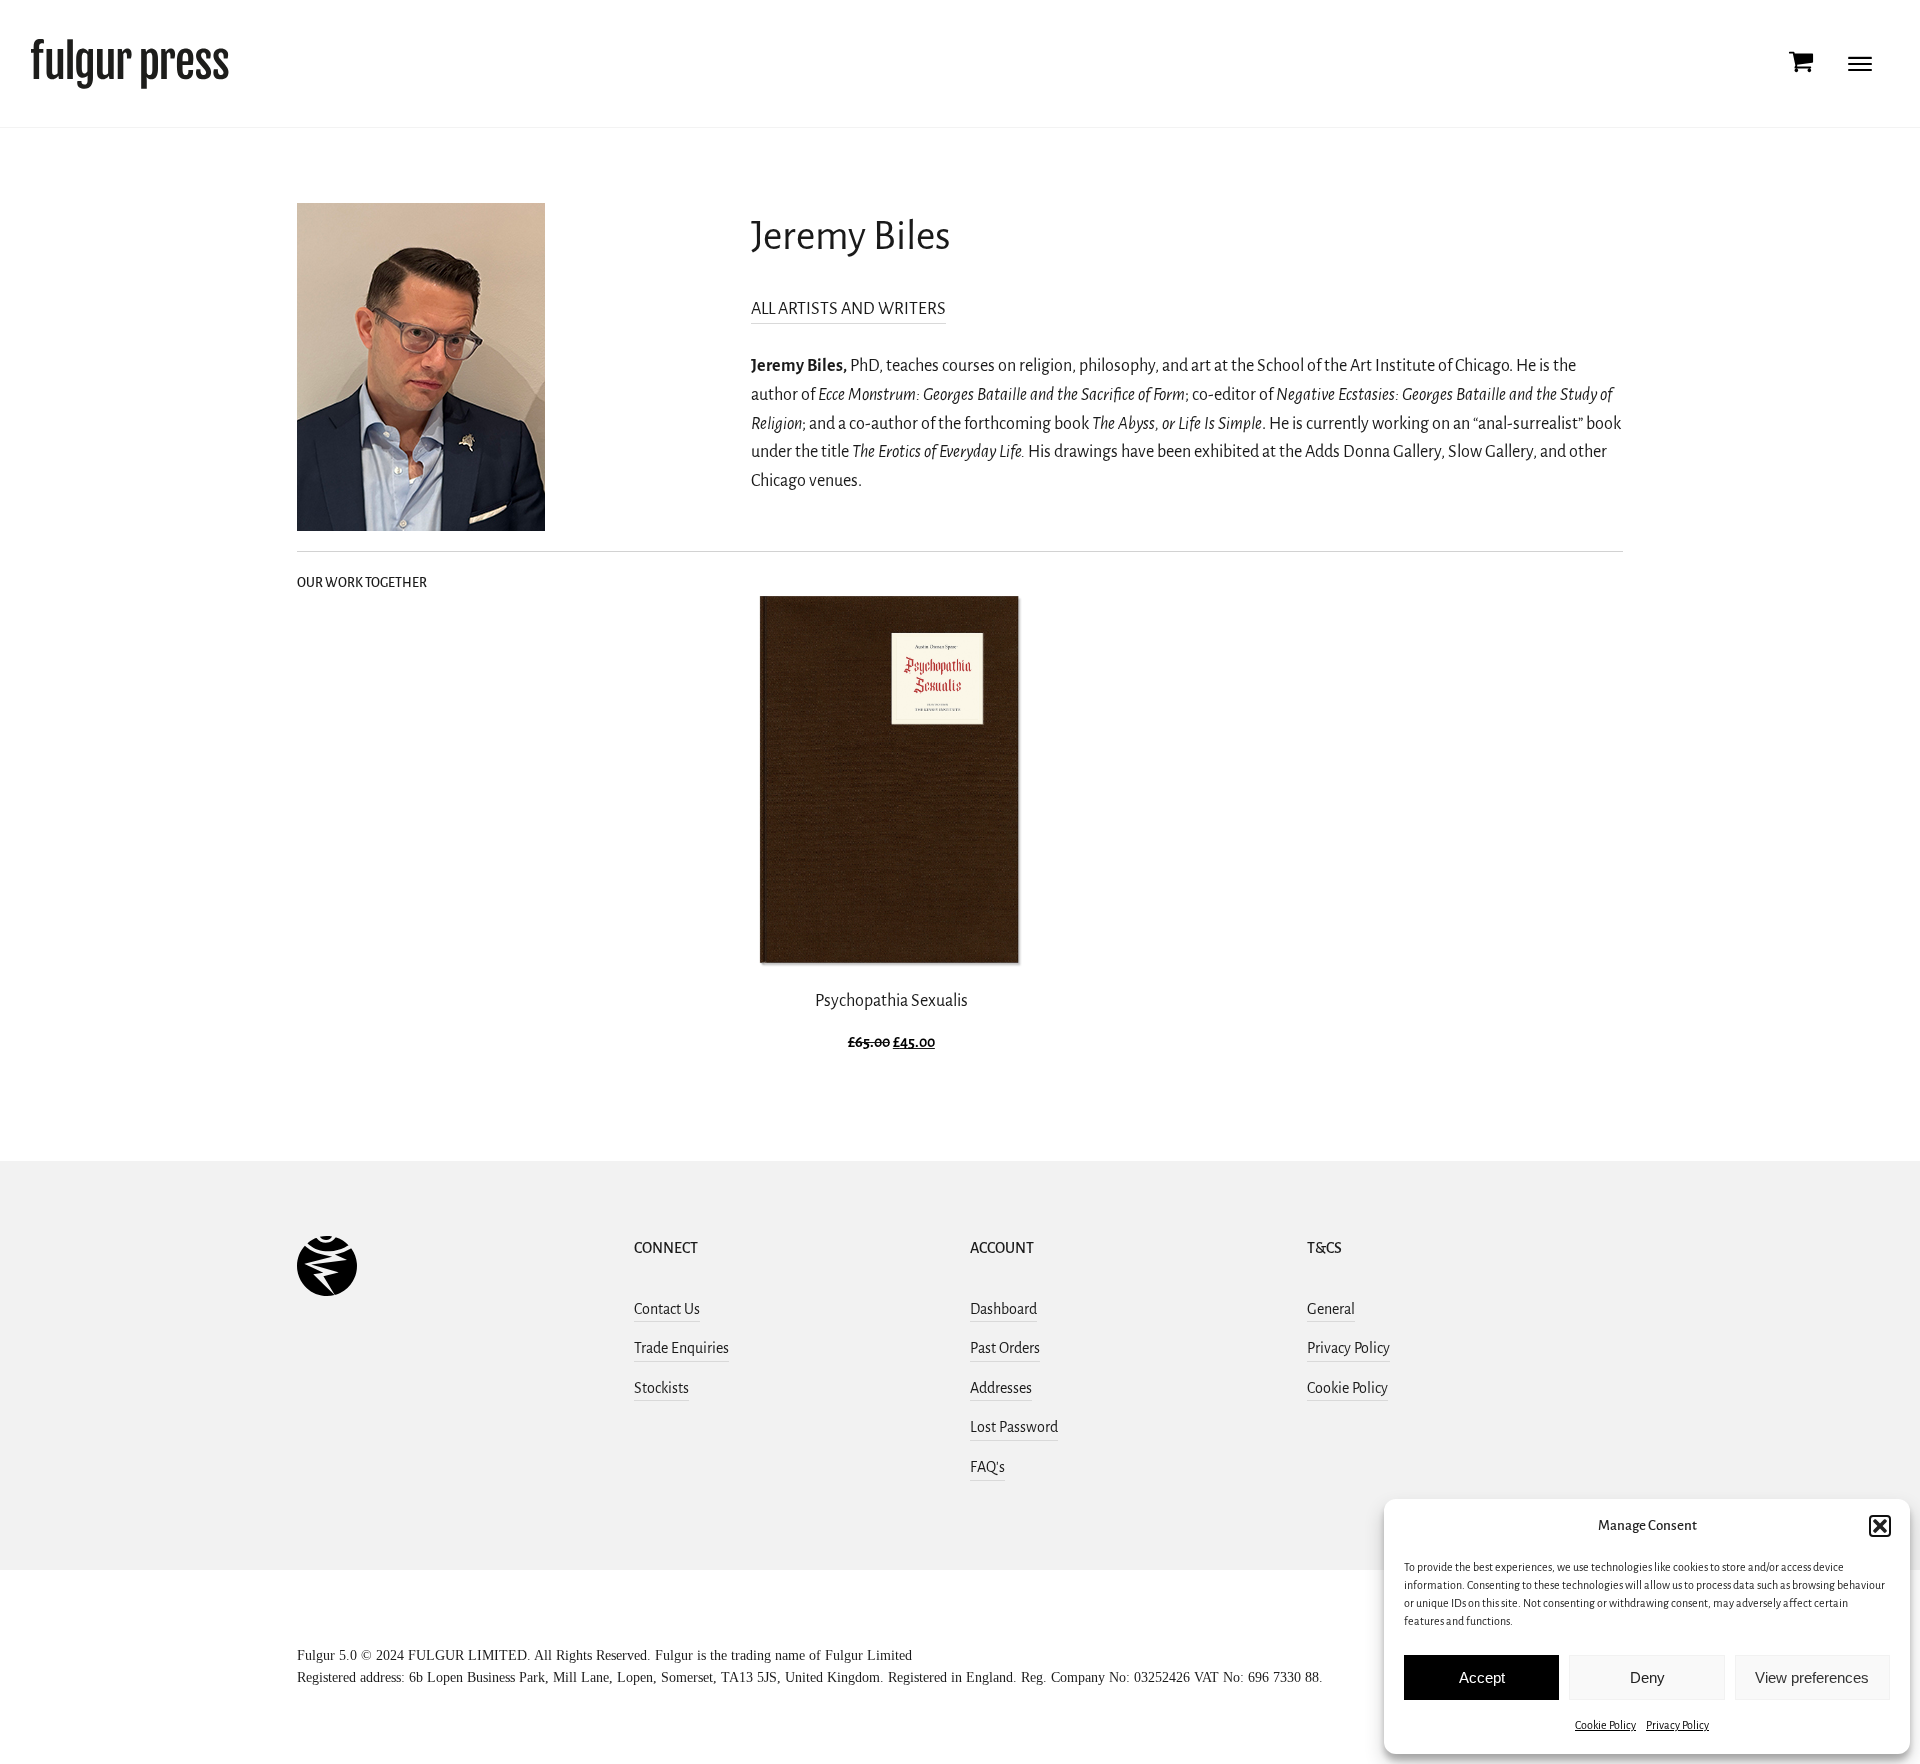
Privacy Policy (1677, 1725)
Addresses (1001, 1388)
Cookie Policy (1605, 1725)
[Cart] (1801, 63)
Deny (1647, 1677)
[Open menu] (1860, 64)
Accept (1482, 1677)
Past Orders (1005, 1348)
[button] (1880, 1526)
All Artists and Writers (848, 309)
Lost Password (1014, 1427)
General (1331, 1309)
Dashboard (1003, 1309)
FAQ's (987, 1467)
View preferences (1812, 1677)
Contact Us (667, 1309)
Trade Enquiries (681, 1348)
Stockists (661, 1388)
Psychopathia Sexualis (891, 1001)
